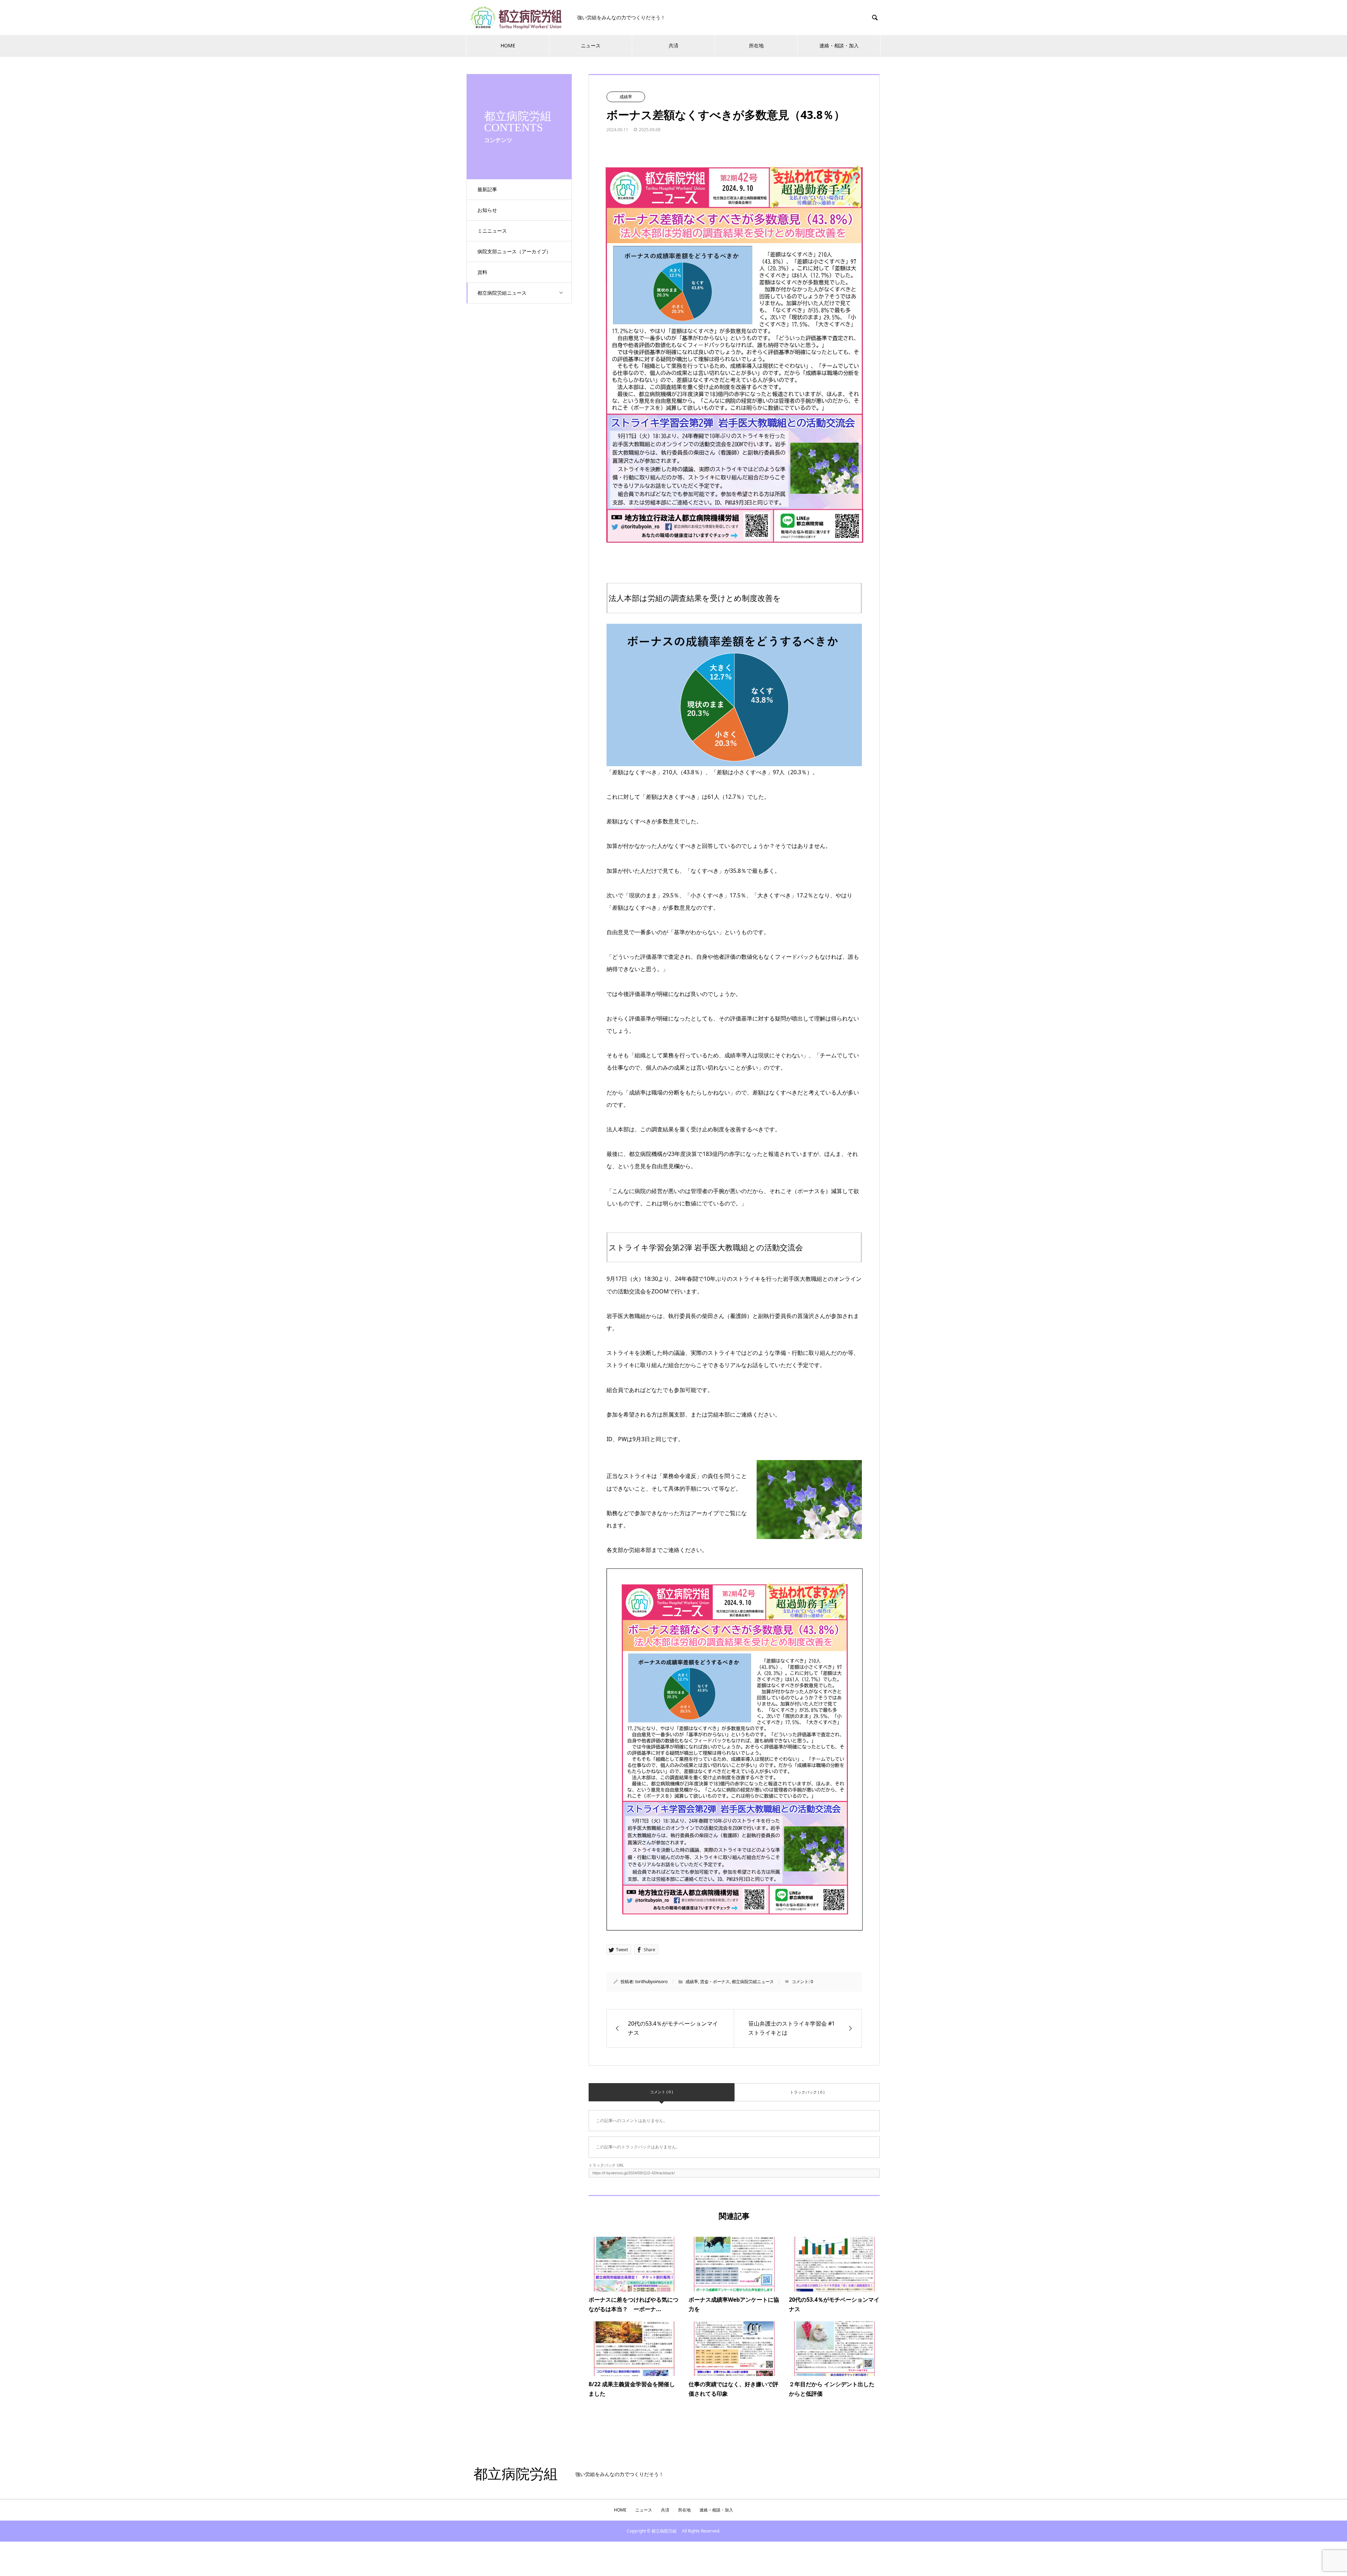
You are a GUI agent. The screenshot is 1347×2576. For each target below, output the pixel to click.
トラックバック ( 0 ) (807, 2092)
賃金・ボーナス (715, 1982)
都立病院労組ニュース (502, 293)
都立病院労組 (519, 2474)
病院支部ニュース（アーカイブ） (514, 251)
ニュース (591, 45)
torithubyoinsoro (651, 1982)
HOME (508, 45)
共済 (673, 45)
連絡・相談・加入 (839, 45)
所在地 (756, 45)
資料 (482, 272)
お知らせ (487, 210)
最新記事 (487, 189)
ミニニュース (492, 231)
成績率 (626, 97)
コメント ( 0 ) (661, 2092)
